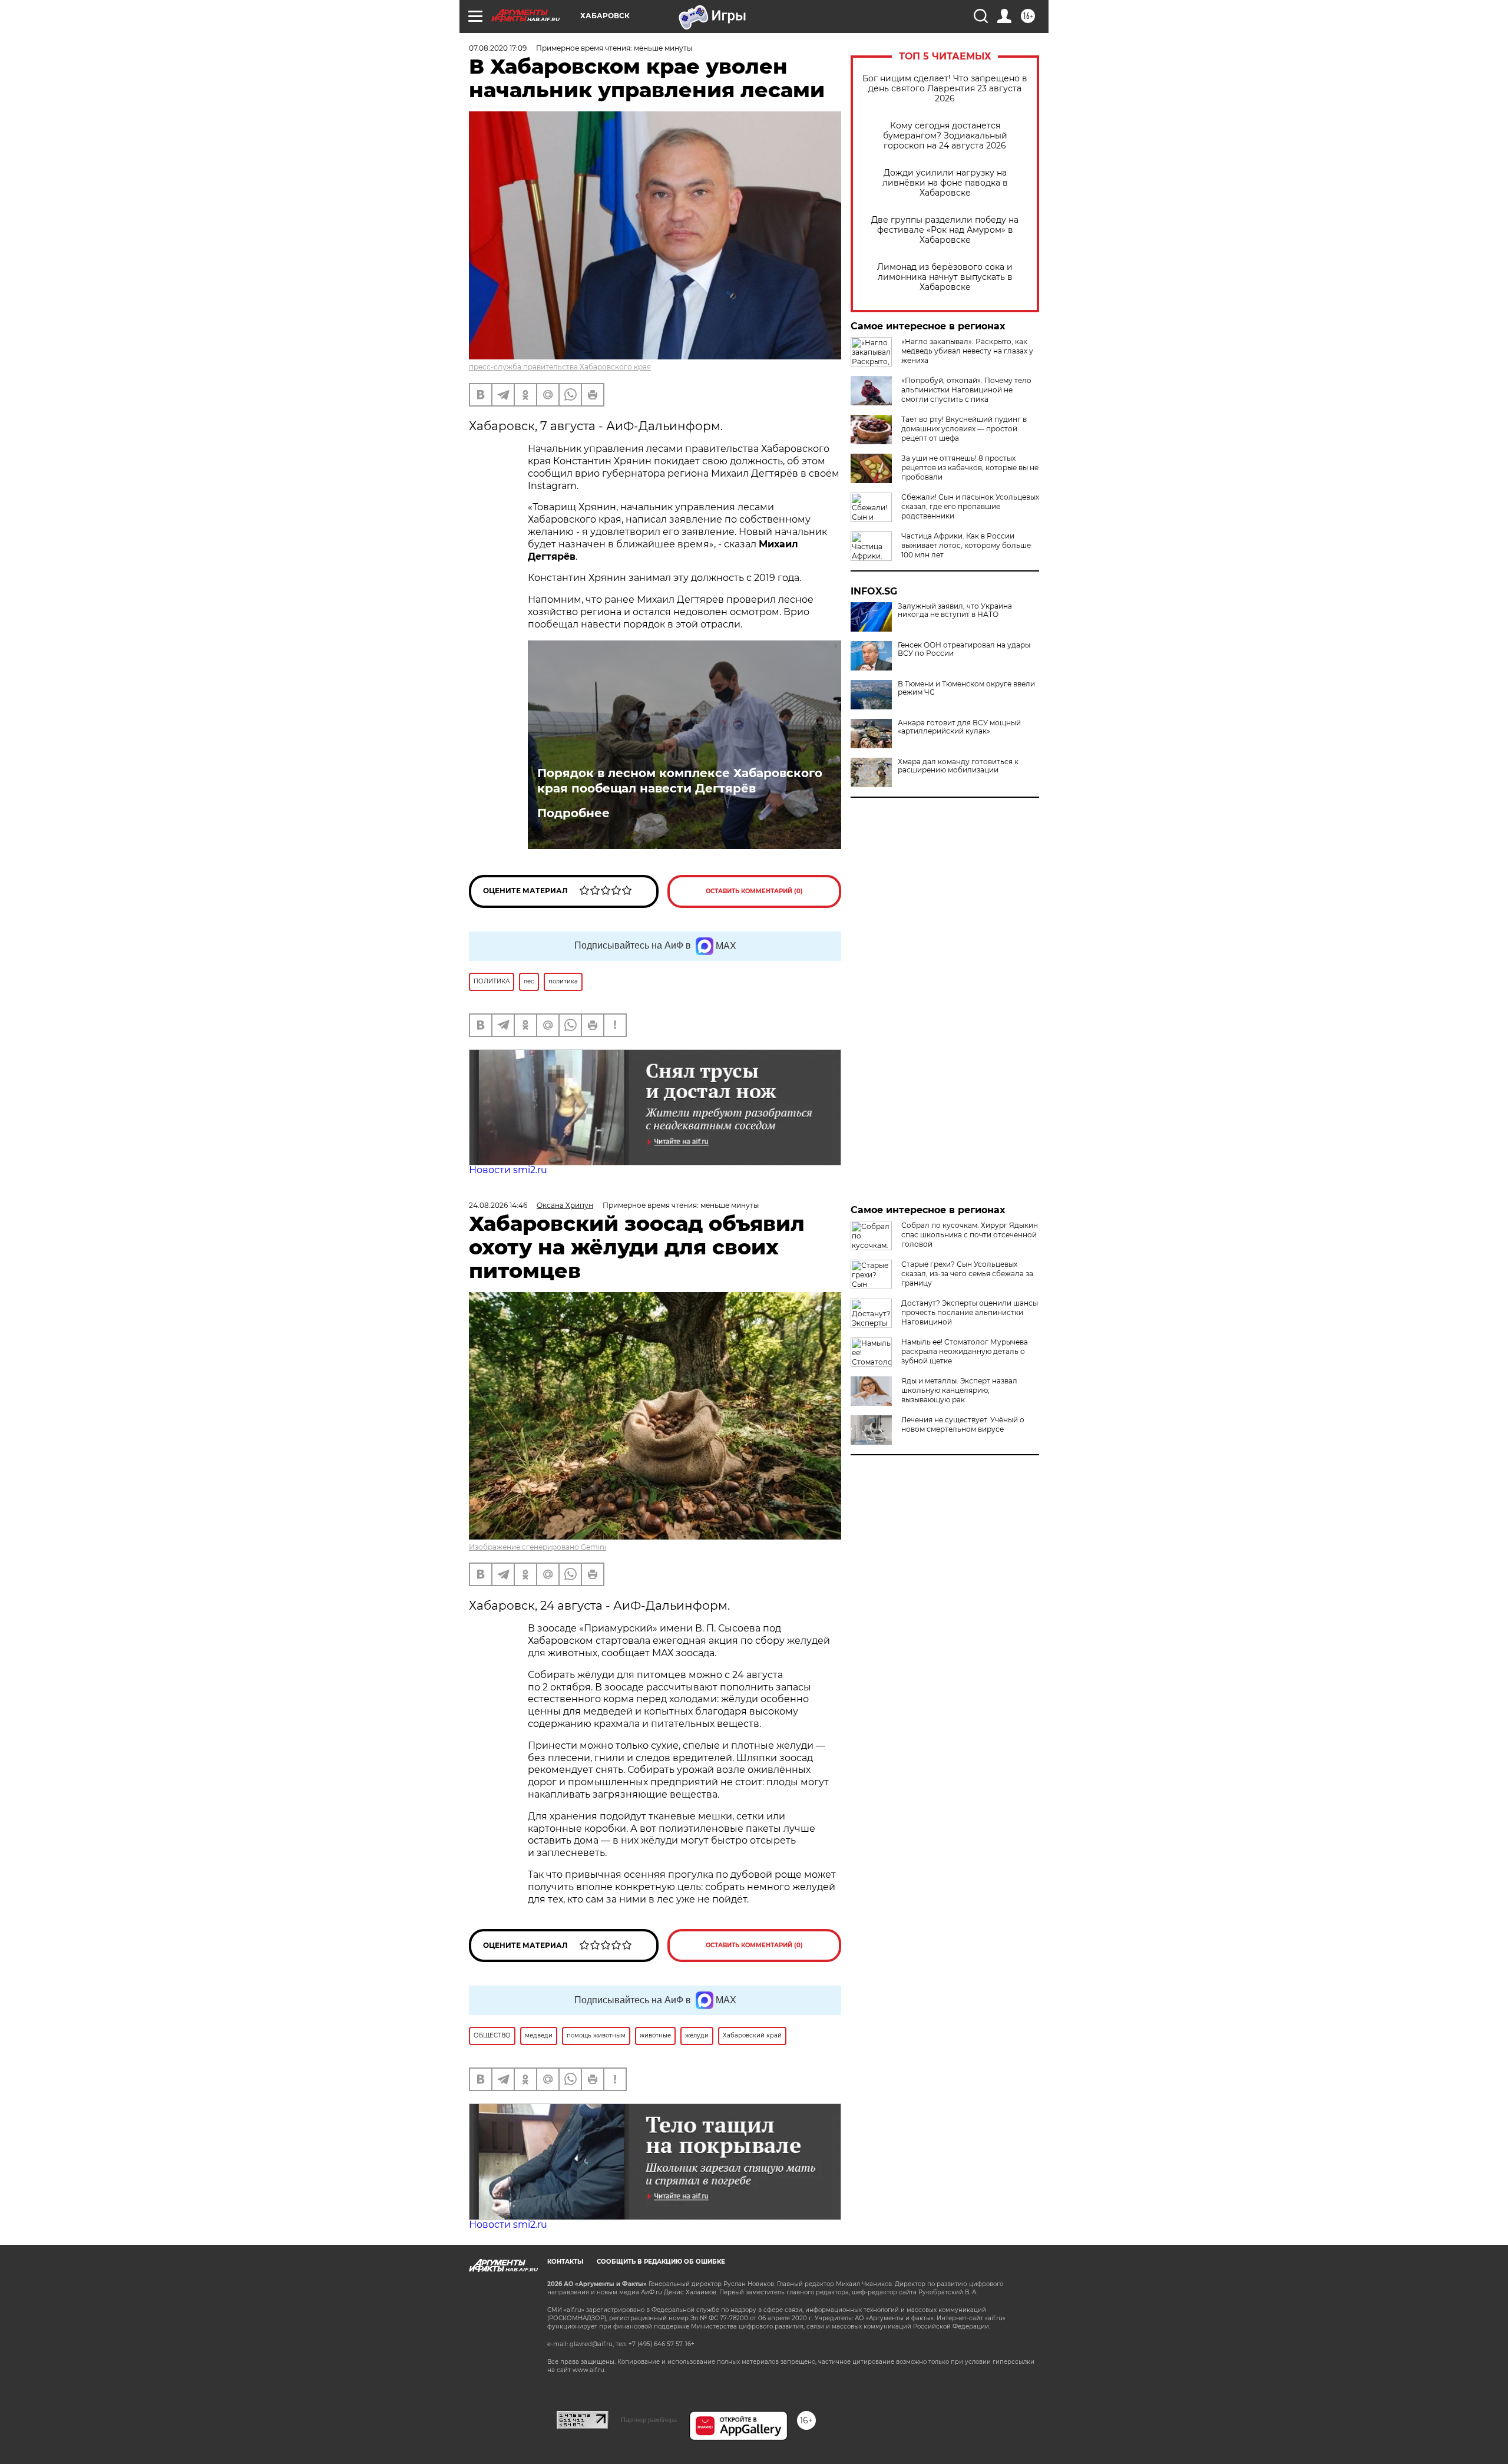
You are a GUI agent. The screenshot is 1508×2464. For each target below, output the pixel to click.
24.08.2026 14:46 (498, 1205)
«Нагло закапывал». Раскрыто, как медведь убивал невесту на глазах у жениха (967, 351)
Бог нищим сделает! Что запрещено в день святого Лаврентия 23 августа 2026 (945, 89)
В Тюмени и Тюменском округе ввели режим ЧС (966, 688)
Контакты (565, 2262)
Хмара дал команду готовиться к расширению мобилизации (958, 766)
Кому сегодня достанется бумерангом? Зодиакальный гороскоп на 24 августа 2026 (945, 136)
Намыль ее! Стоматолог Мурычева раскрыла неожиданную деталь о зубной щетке (965, 1351)
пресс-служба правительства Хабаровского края (560, 367)
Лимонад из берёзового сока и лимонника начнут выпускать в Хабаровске (945, 277)
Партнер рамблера (649, 2420)
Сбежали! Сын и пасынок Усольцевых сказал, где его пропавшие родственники (970, 506)
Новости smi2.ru (508, 1170)
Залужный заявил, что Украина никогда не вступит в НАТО (955, 610)
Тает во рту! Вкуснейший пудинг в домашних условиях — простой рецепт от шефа (964, 429)
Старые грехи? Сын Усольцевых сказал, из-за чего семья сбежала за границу (967, 1274)
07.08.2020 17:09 (498, 48)
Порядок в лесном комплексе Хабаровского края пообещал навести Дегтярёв (680, 781)
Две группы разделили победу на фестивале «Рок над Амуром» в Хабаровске (945, 230)
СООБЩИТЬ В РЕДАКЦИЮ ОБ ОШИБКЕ (661, 2262)
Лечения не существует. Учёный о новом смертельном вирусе (963, 1424)
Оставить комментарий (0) (754, 891)
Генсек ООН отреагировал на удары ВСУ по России (964, 649)
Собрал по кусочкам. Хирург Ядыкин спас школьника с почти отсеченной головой (970, 1235)
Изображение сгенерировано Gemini (538, 1547)
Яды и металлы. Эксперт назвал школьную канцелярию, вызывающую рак (959, 1390)
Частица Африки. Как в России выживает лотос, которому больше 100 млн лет (966, 545)
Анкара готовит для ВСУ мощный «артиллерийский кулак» (959, 727)
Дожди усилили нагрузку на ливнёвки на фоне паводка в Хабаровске (945, 183)
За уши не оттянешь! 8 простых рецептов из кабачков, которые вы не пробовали (970, 468)
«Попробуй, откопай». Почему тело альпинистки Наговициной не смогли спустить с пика (966, 390)
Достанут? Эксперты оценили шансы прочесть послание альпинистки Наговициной (970, 1312)
